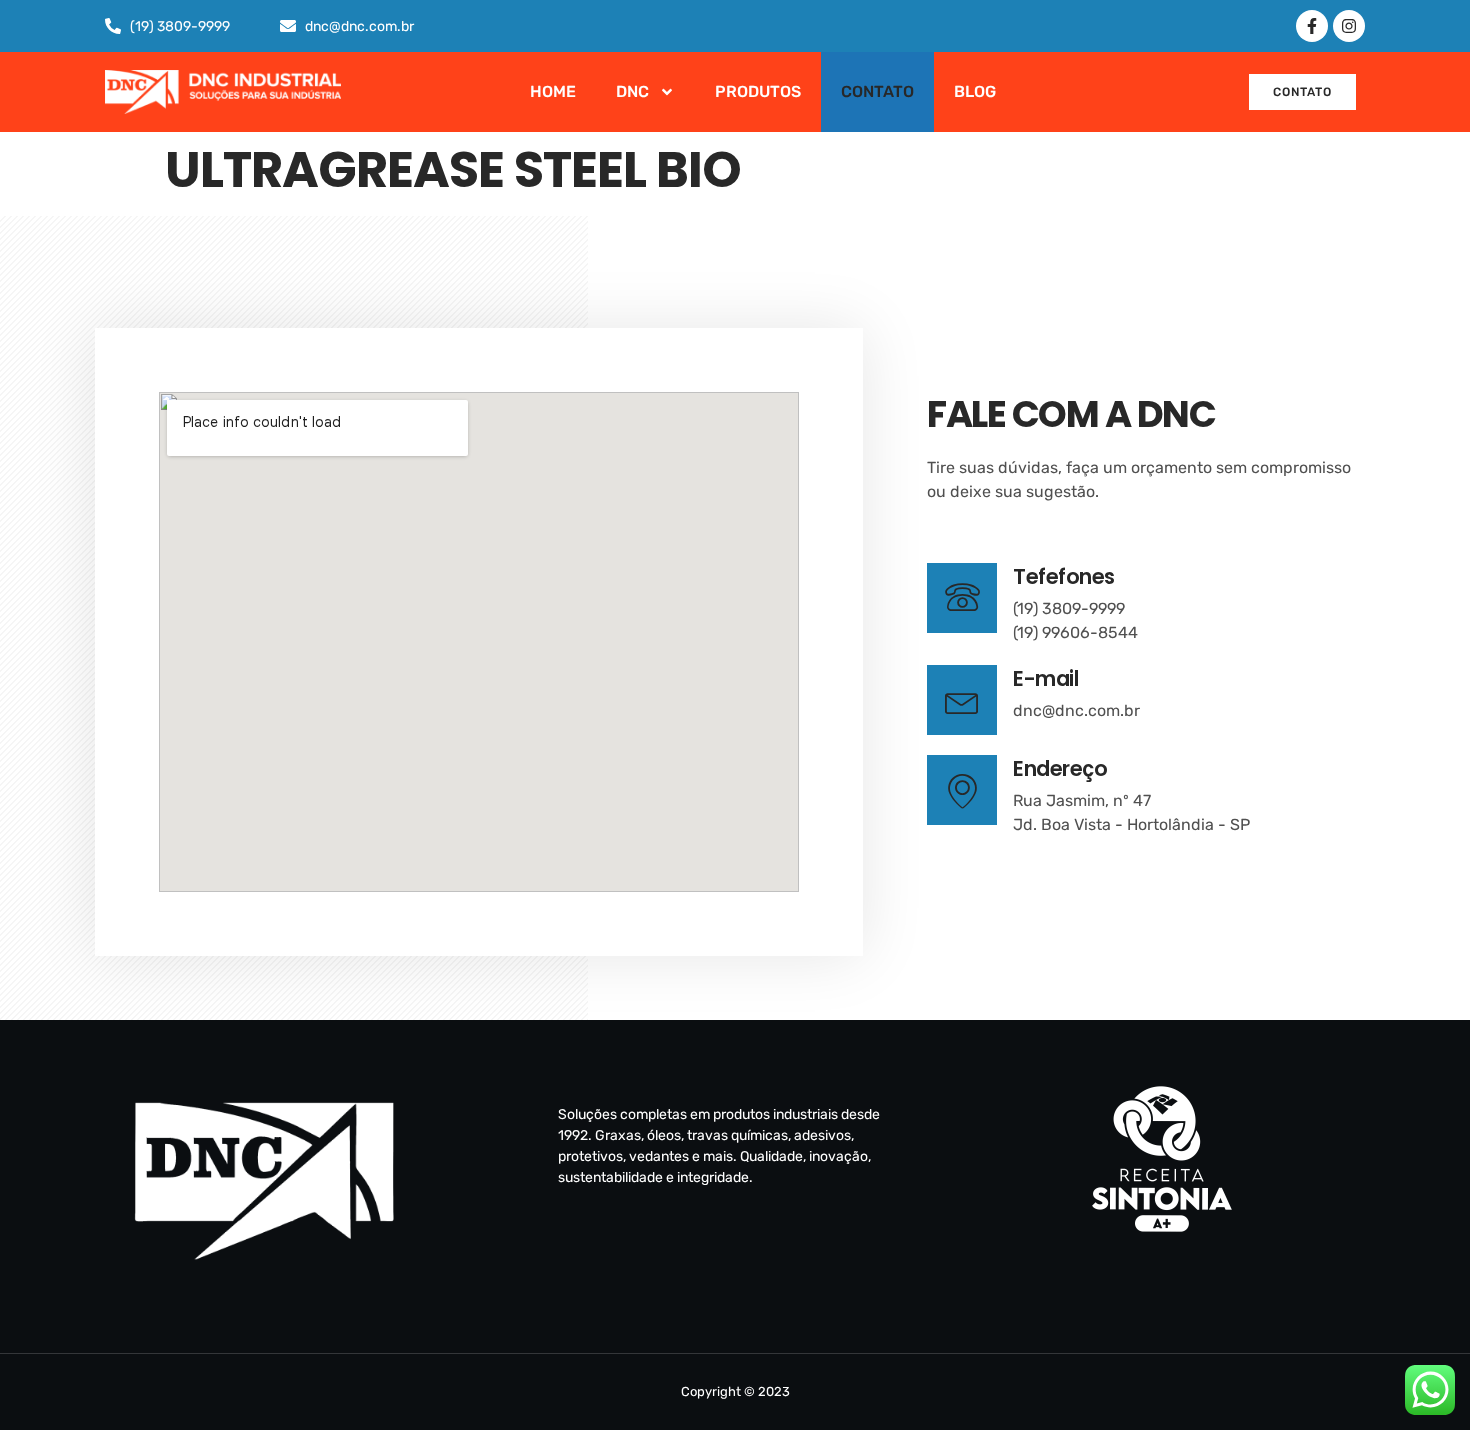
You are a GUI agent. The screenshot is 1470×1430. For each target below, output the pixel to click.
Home (553, 91)
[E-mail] (962, 700)
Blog (975, 91)
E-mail (1045, 678)
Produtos (758, 91)
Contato (877, 91)
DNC (632, 91)
